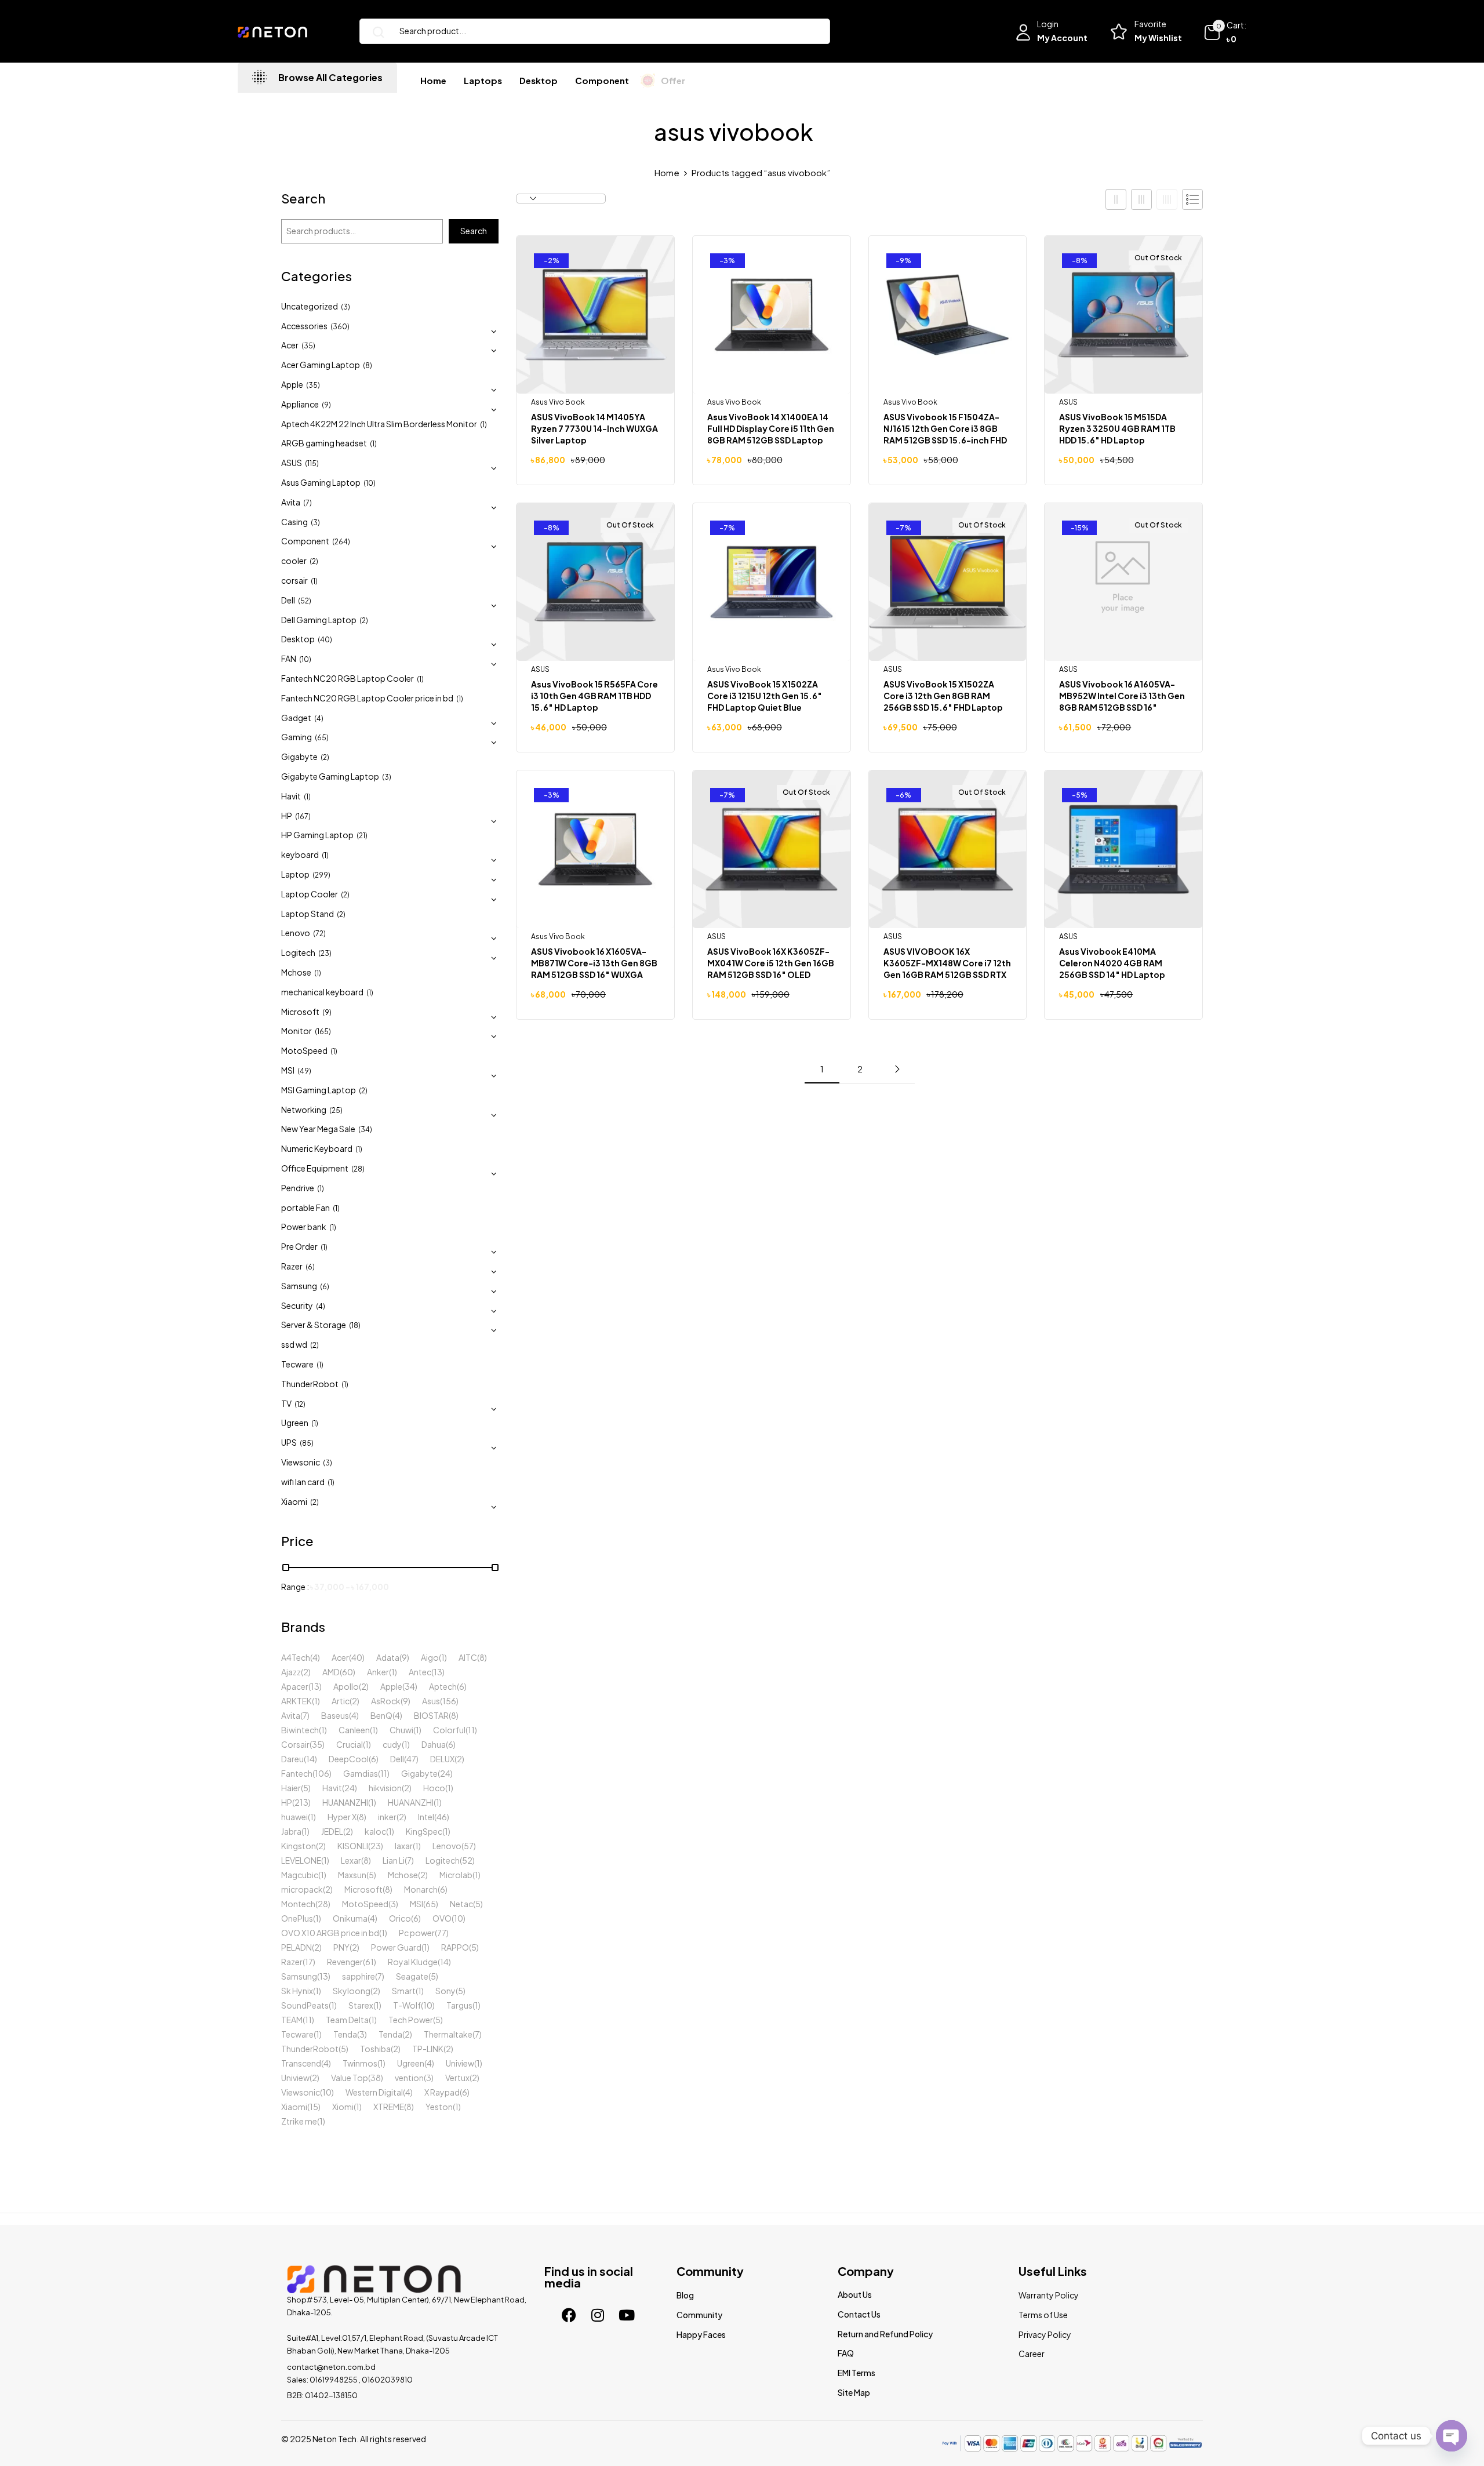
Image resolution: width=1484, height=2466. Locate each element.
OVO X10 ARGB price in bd (330, 1933)
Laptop (295, 874)
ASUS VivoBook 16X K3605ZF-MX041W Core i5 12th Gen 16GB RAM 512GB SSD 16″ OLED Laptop (771, 969)
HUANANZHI (345, 1802)
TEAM (292, 2020)
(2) (314, 561)
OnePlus (297, 1918)
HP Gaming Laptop (317, 835)
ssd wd (294, 1344)
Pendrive (298, 1188)
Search (303, 199)
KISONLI (353, 1846)
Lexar (351, 1860)
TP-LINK (428, 2049)
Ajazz (291, 1672)
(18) (355, 1325)
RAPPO (455, 1947)
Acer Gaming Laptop (321, 365)
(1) (483, 425)
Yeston (439, 2107)
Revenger (345, 1962)
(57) (469, 1846)
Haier (291, 1788)
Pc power (417, 1933)
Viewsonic (301, 1462)
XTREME (389, 2107)
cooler (294, 561)
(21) (362, 836)
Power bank (304, 1227)
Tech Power (411, 2020)
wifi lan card (303, 1482)
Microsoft (300, 1012)
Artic (341, 1701)
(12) (300, 1404)
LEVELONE (301, 1860)
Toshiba (375, 2049)
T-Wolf (407, 2005)
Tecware (297, 1364)
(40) (325, 640)
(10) (370, 483)
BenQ (381, 1715)
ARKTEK (297, 1701)
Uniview (460, 2063)
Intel (426, 1817)
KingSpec (424, 1831)
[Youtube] (627, 2315)
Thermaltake (448, 2034)
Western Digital (374, 2092)
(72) (319, 934)
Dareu (292, 1759)
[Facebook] (569, 2315)
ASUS (292, 463)
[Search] (374, 31)
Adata (388, 1657)
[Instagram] (598, 2315)
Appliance (300, 404)
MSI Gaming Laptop (319, 1090)
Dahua (434, 1744)
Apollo (346, 1686)
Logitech (298, 952)
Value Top (350, 2078)
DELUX (442, 1759)
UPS (289, 1442)
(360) (340, 327)
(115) (312, 463)
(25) (336, 1110)
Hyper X (342, 1817)
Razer (292, 1266)
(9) (326, 405)
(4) (319, 719)
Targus (459, 2005)
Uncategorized (310, 306)
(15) (314, 2107)
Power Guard (396, 1947)
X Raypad (442, 2092)
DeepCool (349, 1759)
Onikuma (350, 1918)
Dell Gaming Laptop (319, 620)
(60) (348, 1672)
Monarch (421, 1889)
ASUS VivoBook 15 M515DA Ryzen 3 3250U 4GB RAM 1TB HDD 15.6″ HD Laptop (1117, 428)
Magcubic (300, 1875)
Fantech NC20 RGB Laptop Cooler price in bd (367, 698)
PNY (341, 1947)
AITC (468, 1657)
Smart (404, 1991)
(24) (445, 1773)
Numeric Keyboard (317, 1148)
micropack (302, 1889)
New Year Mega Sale (318, 1129)
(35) (308, 346)
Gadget (296, 718)
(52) (305, 601)
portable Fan (305, 1207)
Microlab (456, 1875)
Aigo (430, 1657)
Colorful (449, 1730)
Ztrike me (299, 2121)
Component (305, 541)
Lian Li (394, 1860)
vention (409, 2078)
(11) (471, 1730)
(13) (438, 1672)
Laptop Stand (308, 914)
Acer (290, 345)
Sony (445, 1991)
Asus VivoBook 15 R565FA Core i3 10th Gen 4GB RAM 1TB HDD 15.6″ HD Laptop (594, 696)
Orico (400, 1918)
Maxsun (352, 1875)
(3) (345, 307)
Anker (378, 1672)
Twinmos (360, 2063)
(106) (322, 1773)
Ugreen (295, 1423)
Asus (431, 1701)
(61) (370, 1962)
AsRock (386, 1701)
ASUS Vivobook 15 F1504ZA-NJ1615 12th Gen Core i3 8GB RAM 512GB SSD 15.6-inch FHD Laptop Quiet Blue (945, 434)
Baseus (335, 1715)
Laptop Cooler (310, 894)
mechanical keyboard (322, 992)
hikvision (385, 1788)
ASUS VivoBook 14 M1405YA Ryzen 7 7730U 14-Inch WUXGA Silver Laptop (594, 428)
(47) (411, 1759)
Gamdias (361, 1773)
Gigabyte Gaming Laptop (330, 776)
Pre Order (299, 1246)
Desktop (298, 639)
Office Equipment (315, 1168)
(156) (449, 1701)
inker (387, 1817)
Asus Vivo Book (558, 402)
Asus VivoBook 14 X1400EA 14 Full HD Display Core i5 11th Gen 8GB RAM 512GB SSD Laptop (771, 428)
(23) (325, 953)
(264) (341, 542)
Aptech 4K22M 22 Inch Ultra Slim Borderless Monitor (379, 424)
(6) (310, 1267)
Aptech (443, 1686)
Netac (461, 1904)
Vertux (457, 2078)
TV (286, 1403)
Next (897, 1069)
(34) (365, 1130)
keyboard (300, 854)
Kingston (299, 1846)
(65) (322, 738)
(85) (307, 1443)
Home (667, 172)
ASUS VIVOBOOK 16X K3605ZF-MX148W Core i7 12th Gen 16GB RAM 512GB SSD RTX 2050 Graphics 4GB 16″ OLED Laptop (947, 974)
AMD (331, 1672)
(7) (308, 503)
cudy (392, 1744)
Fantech (297, 1773)
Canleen (354, 1730)
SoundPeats (305, 2005)
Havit (291, 796)
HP (287, 816)
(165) (323, 1032)
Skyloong (352, 1991)
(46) (442, 1817)
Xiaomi (294, 1501)
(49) (304, 1071)
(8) (368, 365)
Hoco (434, 1788)
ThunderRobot (310, 1384)
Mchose (296, 972)
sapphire (359, 1976)
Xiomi (343, 2107)
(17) (309, 1962)
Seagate (412, 1976)
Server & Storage (314, 1325)
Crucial (350, 1744)
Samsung (299, 1286)
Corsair (295, 1744)
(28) (358, 1169)
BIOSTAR (431, 1715)
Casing (294, 522)
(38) (376, 2078)
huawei (294, 1817)
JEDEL (332, 1831)
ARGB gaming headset (324, 443)
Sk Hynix (297, 1991)
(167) (303, 816)
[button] (1225, 32)
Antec (420, 1672)
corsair (294, 580)
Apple (292, 384)
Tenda (345, 2034)
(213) (301, 1802)
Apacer (295, 1686)
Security (297, 1305)
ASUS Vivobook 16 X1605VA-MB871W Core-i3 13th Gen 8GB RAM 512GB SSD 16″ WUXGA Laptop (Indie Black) (594, 969)
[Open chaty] (1452, 2434)
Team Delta (347, 2020)
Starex (361, 2005)
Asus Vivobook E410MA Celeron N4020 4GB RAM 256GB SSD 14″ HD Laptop (1112, 963)
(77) (442, 1933)
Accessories (304, 326)
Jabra (291, 1831)
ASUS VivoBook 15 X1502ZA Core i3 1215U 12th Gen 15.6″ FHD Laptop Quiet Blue (765, 696)
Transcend (301, 2063)
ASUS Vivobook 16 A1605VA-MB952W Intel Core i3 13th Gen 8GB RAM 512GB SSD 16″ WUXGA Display (1122, 701)
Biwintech (300, 1730)
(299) (321, 875)
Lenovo (296, 933)
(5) (306, 1788)
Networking (304, 1110)
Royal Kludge (413, 1962)
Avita (291, 502)
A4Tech (296, 1657)
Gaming (297, 737)
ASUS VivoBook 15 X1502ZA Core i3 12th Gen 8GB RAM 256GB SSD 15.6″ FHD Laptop (943, 696)
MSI (288, 1070)
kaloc (375, 1831)
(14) (310, 1759)
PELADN (297, 1947)
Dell (288, 600)
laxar (404, 1846)
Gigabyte (299, 756)
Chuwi (401, 1730)
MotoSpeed (304, 1050)
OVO (442, 1918)
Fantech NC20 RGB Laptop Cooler (348, 678)
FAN (289, 659)
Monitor (297, 1031)
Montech (298, 1904)
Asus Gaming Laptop (321, 482)
